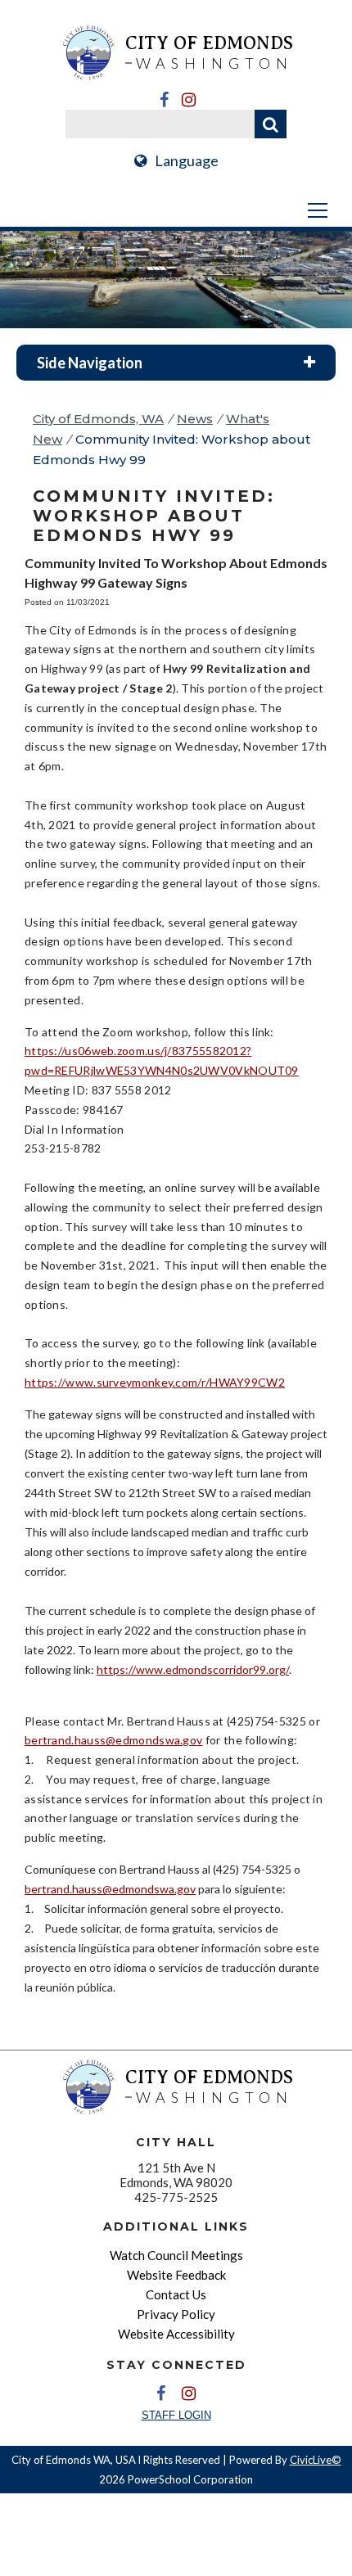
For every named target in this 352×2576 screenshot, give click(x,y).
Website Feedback (176, 2275)
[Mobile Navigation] (176, 210)
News (195, 419)
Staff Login (176, 2415)
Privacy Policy (176, 2314)
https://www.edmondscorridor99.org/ (193, 1669)
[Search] (271, 124)
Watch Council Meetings (176, 2255)
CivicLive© (316, 2460)
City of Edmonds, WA (98, 419)
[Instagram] (188, 100)
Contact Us (176, 2294)
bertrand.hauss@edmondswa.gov (113, 1740)
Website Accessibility (176, 2334)
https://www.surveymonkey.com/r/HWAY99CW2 (155, 1382)
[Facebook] (164, 100)
